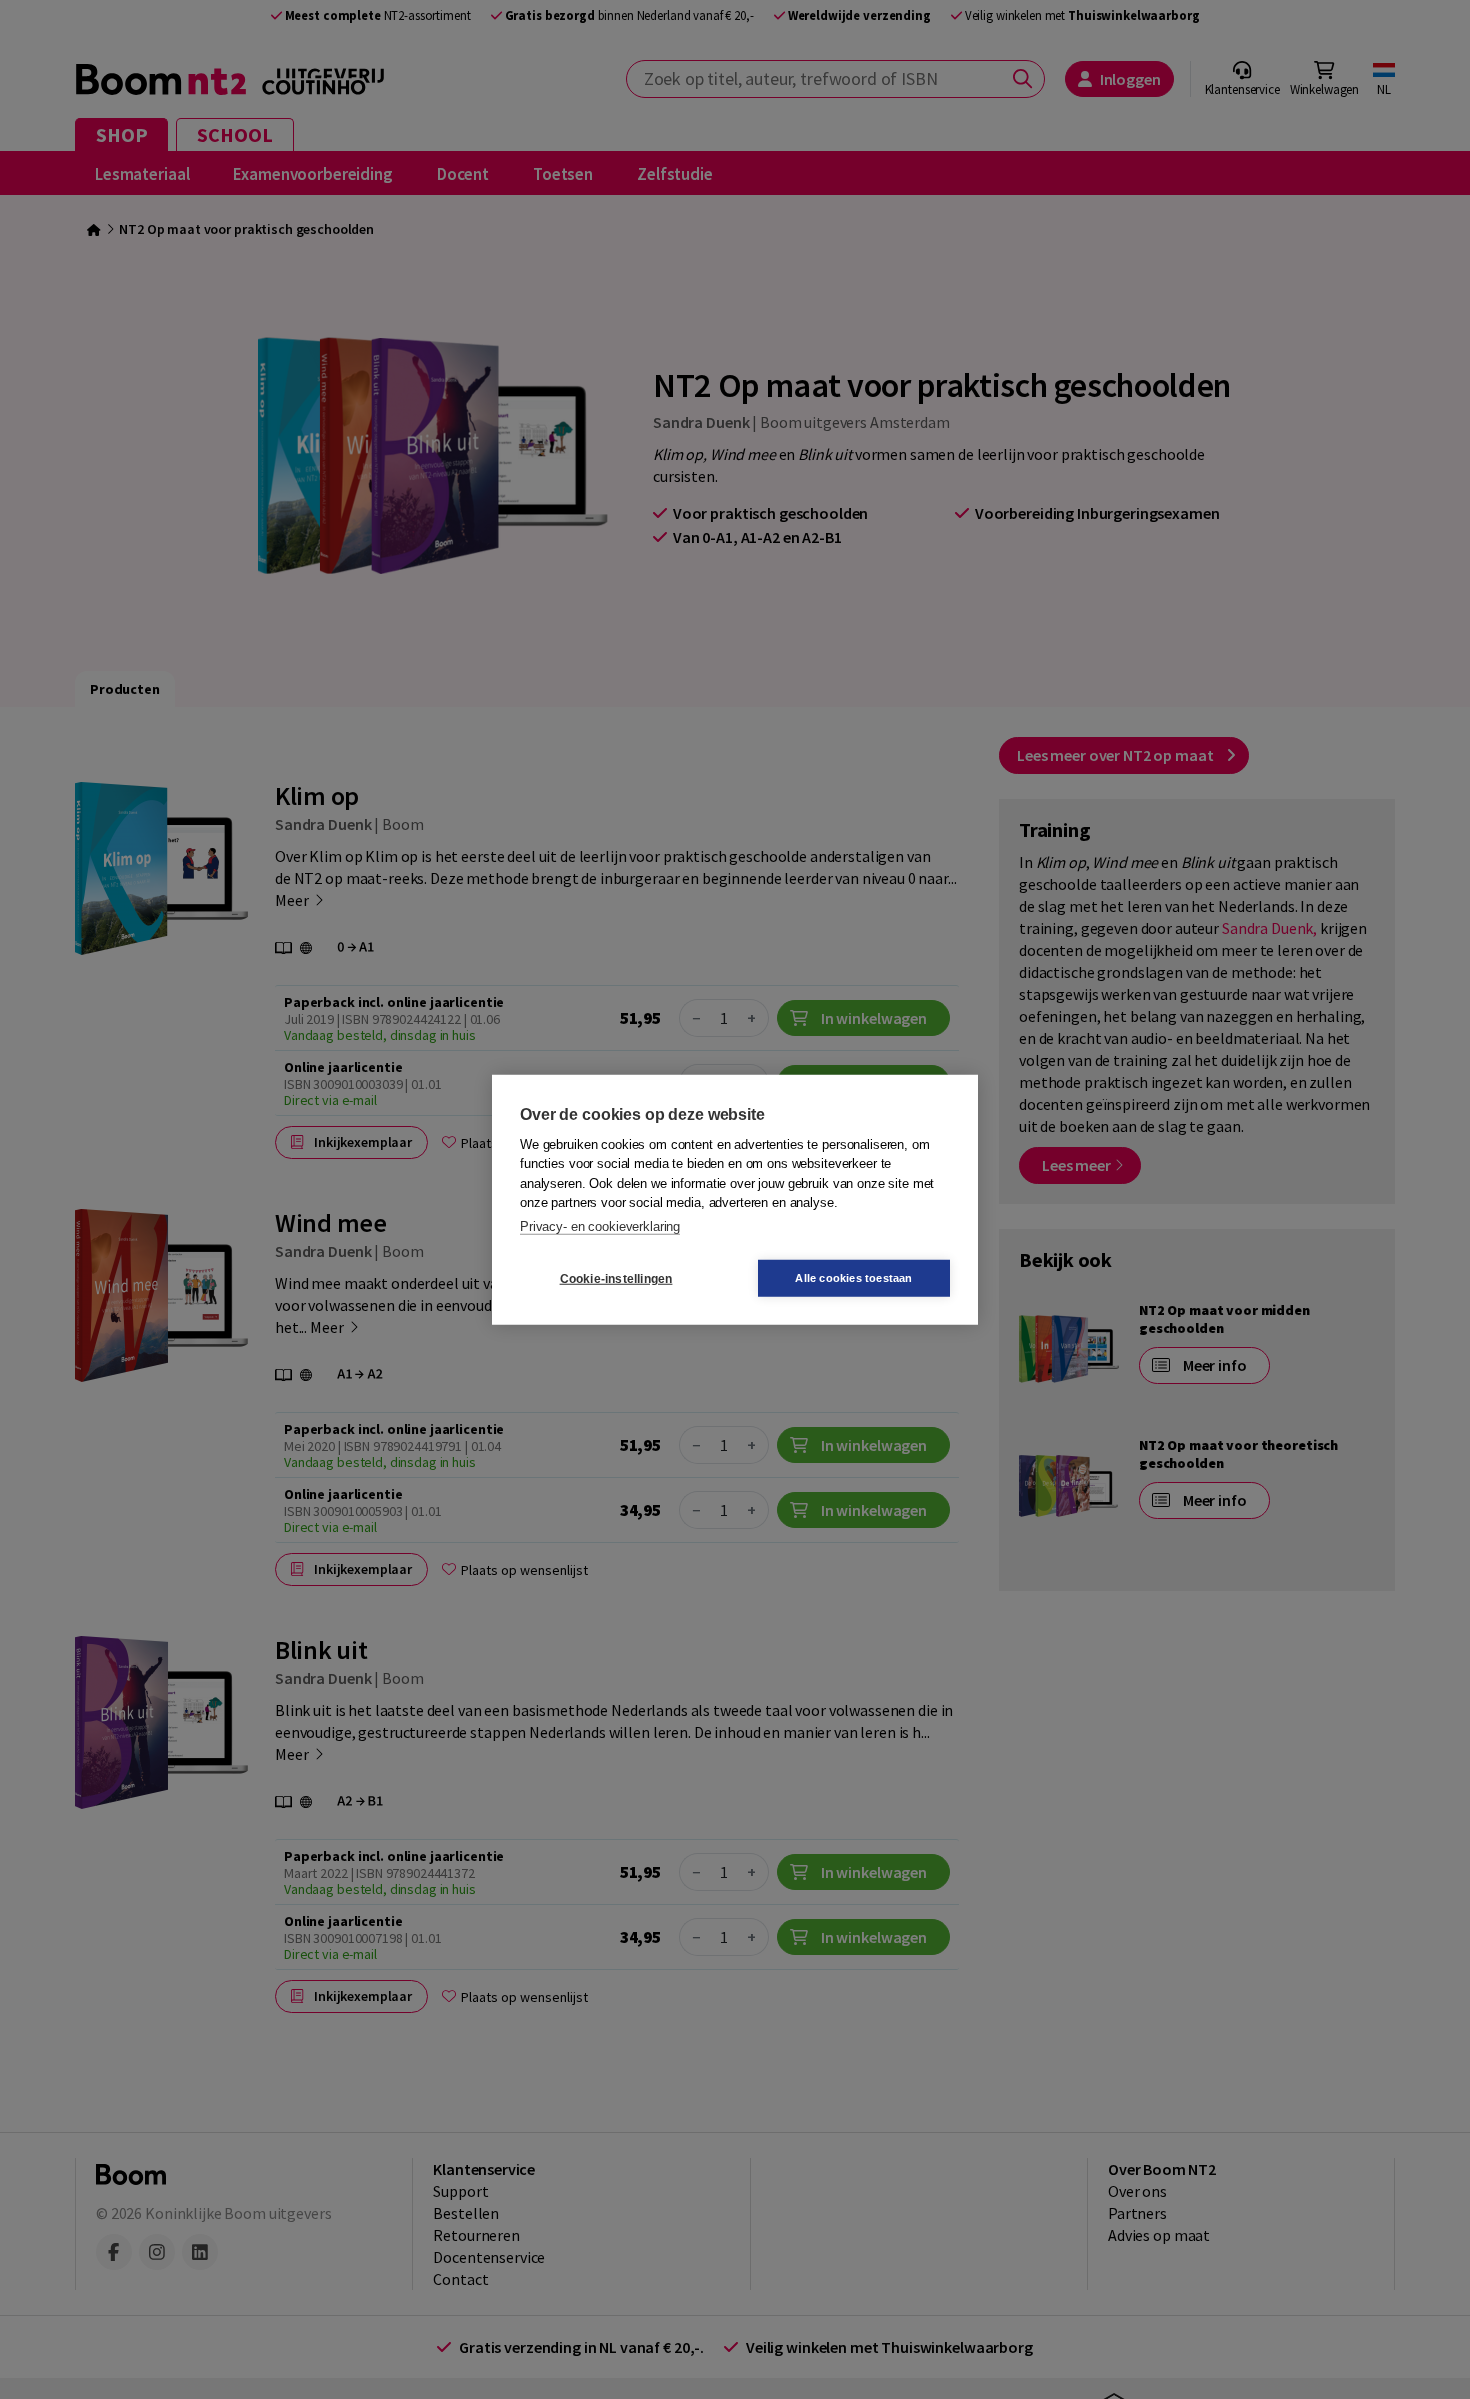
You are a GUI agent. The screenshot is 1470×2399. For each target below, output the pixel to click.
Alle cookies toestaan (853, 1278)
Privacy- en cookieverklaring (600, 1225)
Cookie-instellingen (616, 1278)
